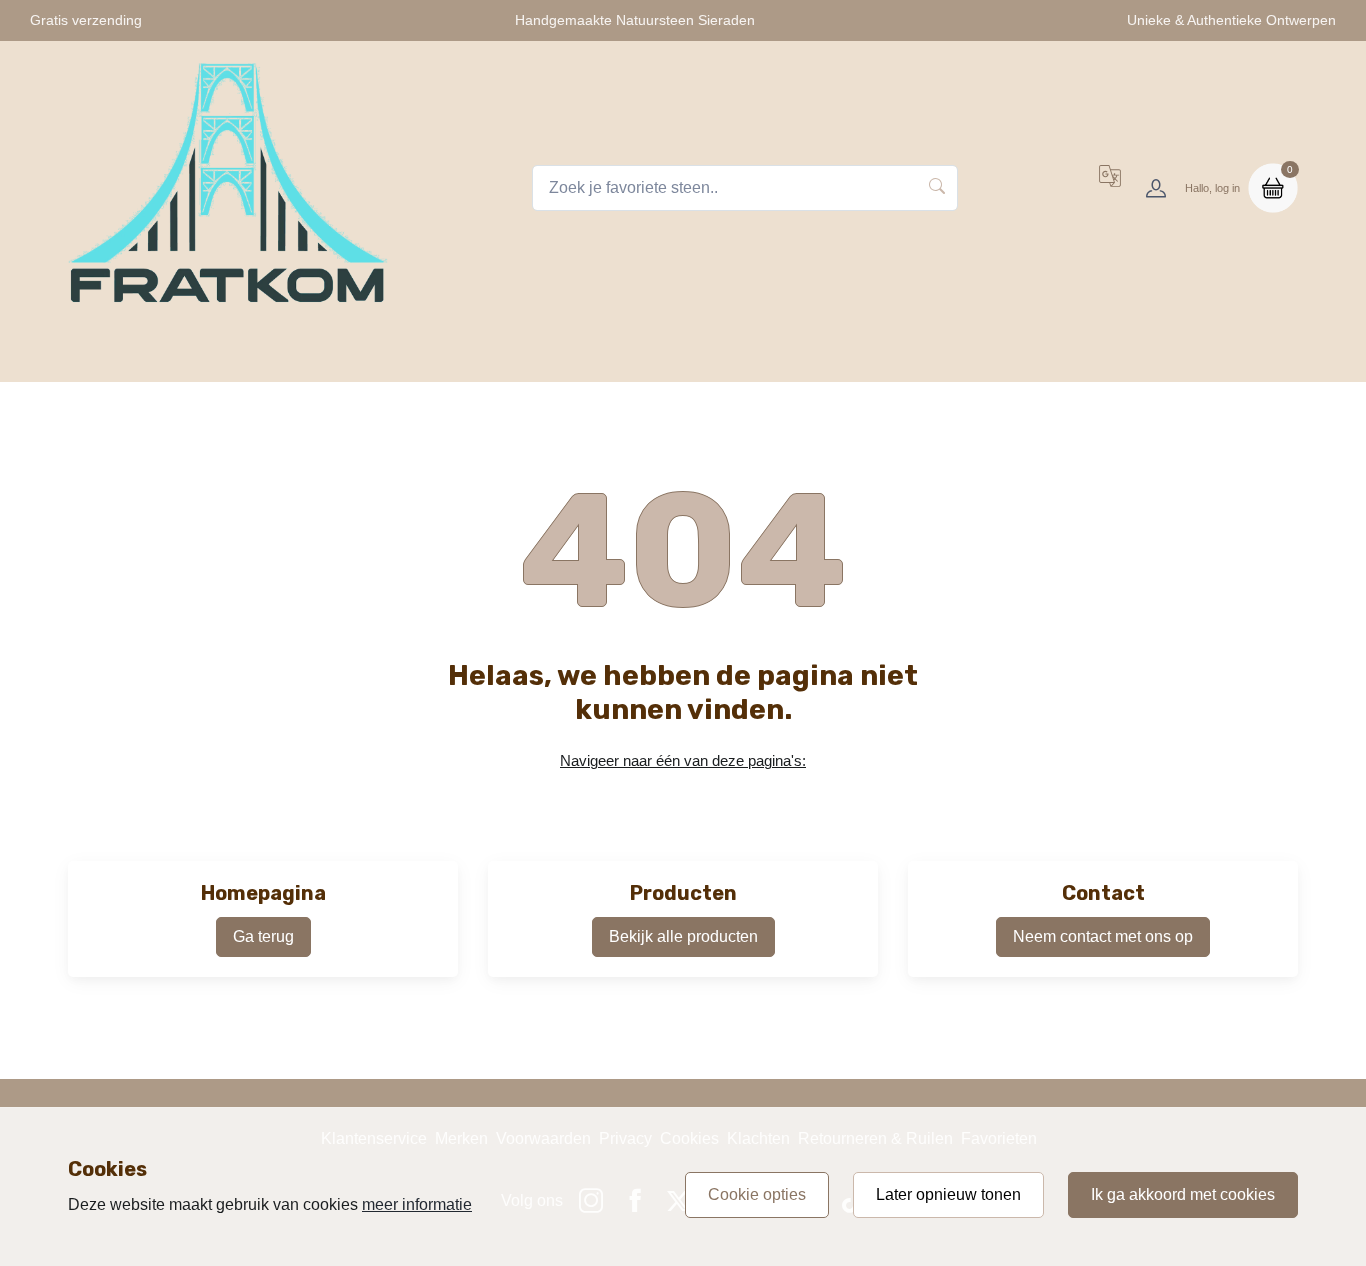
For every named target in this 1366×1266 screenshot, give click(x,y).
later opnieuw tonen (948, 1194)
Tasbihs (346, 355)
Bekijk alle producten (683, 936)
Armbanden (595, 355)
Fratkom (254, 355)
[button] (1110, 188)
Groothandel (1097, 355)
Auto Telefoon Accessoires (767, 355)
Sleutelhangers (464, 355)
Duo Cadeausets (957, 355)
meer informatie (417, 1204)
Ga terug (263, 936)
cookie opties (757, 1194)
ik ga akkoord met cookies (1183, 1194)
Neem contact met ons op (1103, 936)
